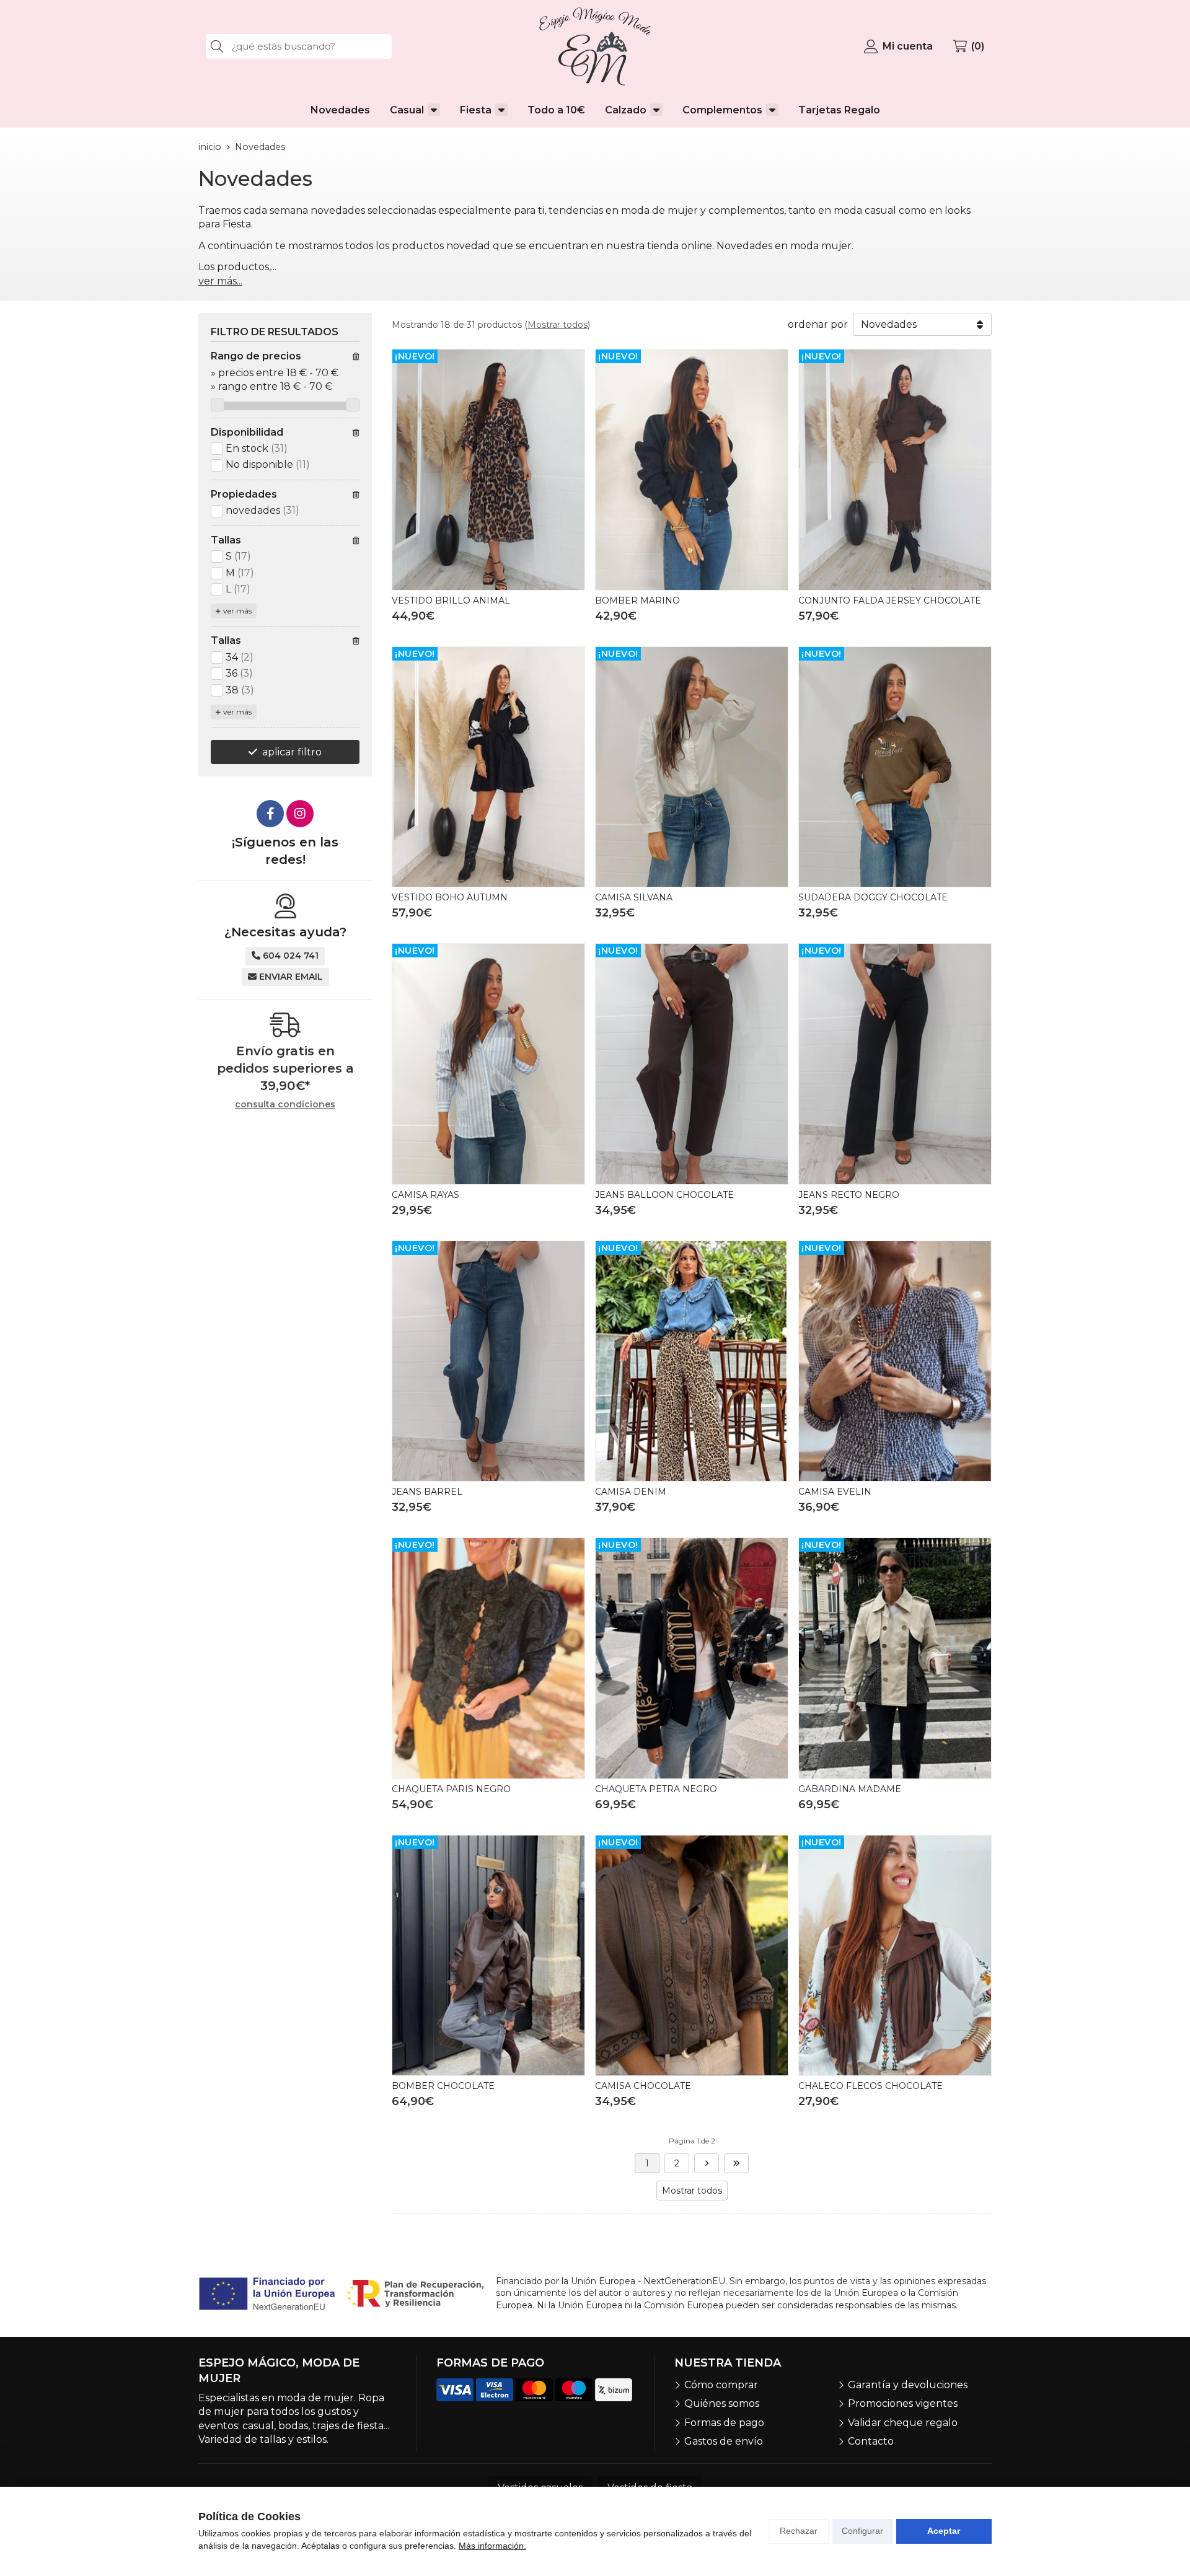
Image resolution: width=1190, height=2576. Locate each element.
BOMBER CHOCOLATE (443, 2086)
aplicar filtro (292, 752)
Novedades (340, 110)
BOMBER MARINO (637, 600)
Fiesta (476, 110)
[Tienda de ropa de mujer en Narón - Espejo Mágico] (595, 46)
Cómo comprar (721, 2385)
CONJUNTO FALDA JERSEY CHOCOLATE (890, 600)
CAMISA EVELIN (835, 1492)
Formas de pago (724, 2423)
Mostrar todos (558, 325)
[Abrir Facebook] (270, 814)
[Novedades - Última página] (707, 2163)
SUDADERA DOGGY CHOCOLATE (873, 897)
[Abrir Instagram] (300, 814)
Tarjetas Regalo (839, 110)
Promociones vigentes (903, 2403)
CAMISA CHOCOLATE (643, 2086)
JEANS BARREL (427, 1492)
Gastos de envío (724, 2441)
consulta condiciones (285, 1105)
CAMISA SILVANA (634, 897)
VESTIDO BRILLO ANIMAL (451, 600)
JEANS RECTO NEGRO (849, 1195)
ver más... (220, 281)
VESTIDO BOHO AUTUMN (450, 897)
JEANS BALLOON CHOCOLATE (664, 1195)
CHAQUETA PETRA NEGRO (656, 1789)
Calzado (626, 110)
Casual (407, 110)
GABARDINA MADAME (850, 1789)
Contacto (871, 2441)
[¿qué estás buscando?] (299, 46)
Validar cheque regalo (903, 2423)
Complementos (722, 110)
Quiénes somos (722, 2403)
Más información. (492, 2546)
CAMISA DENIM (631, 1492)
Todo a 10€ (556, 110)
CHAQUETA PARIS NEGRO (451, 1789)
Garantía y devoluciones (908, 2385)
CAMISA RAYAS (425, 1195)
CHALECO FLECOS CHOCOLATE (870, 2086)
